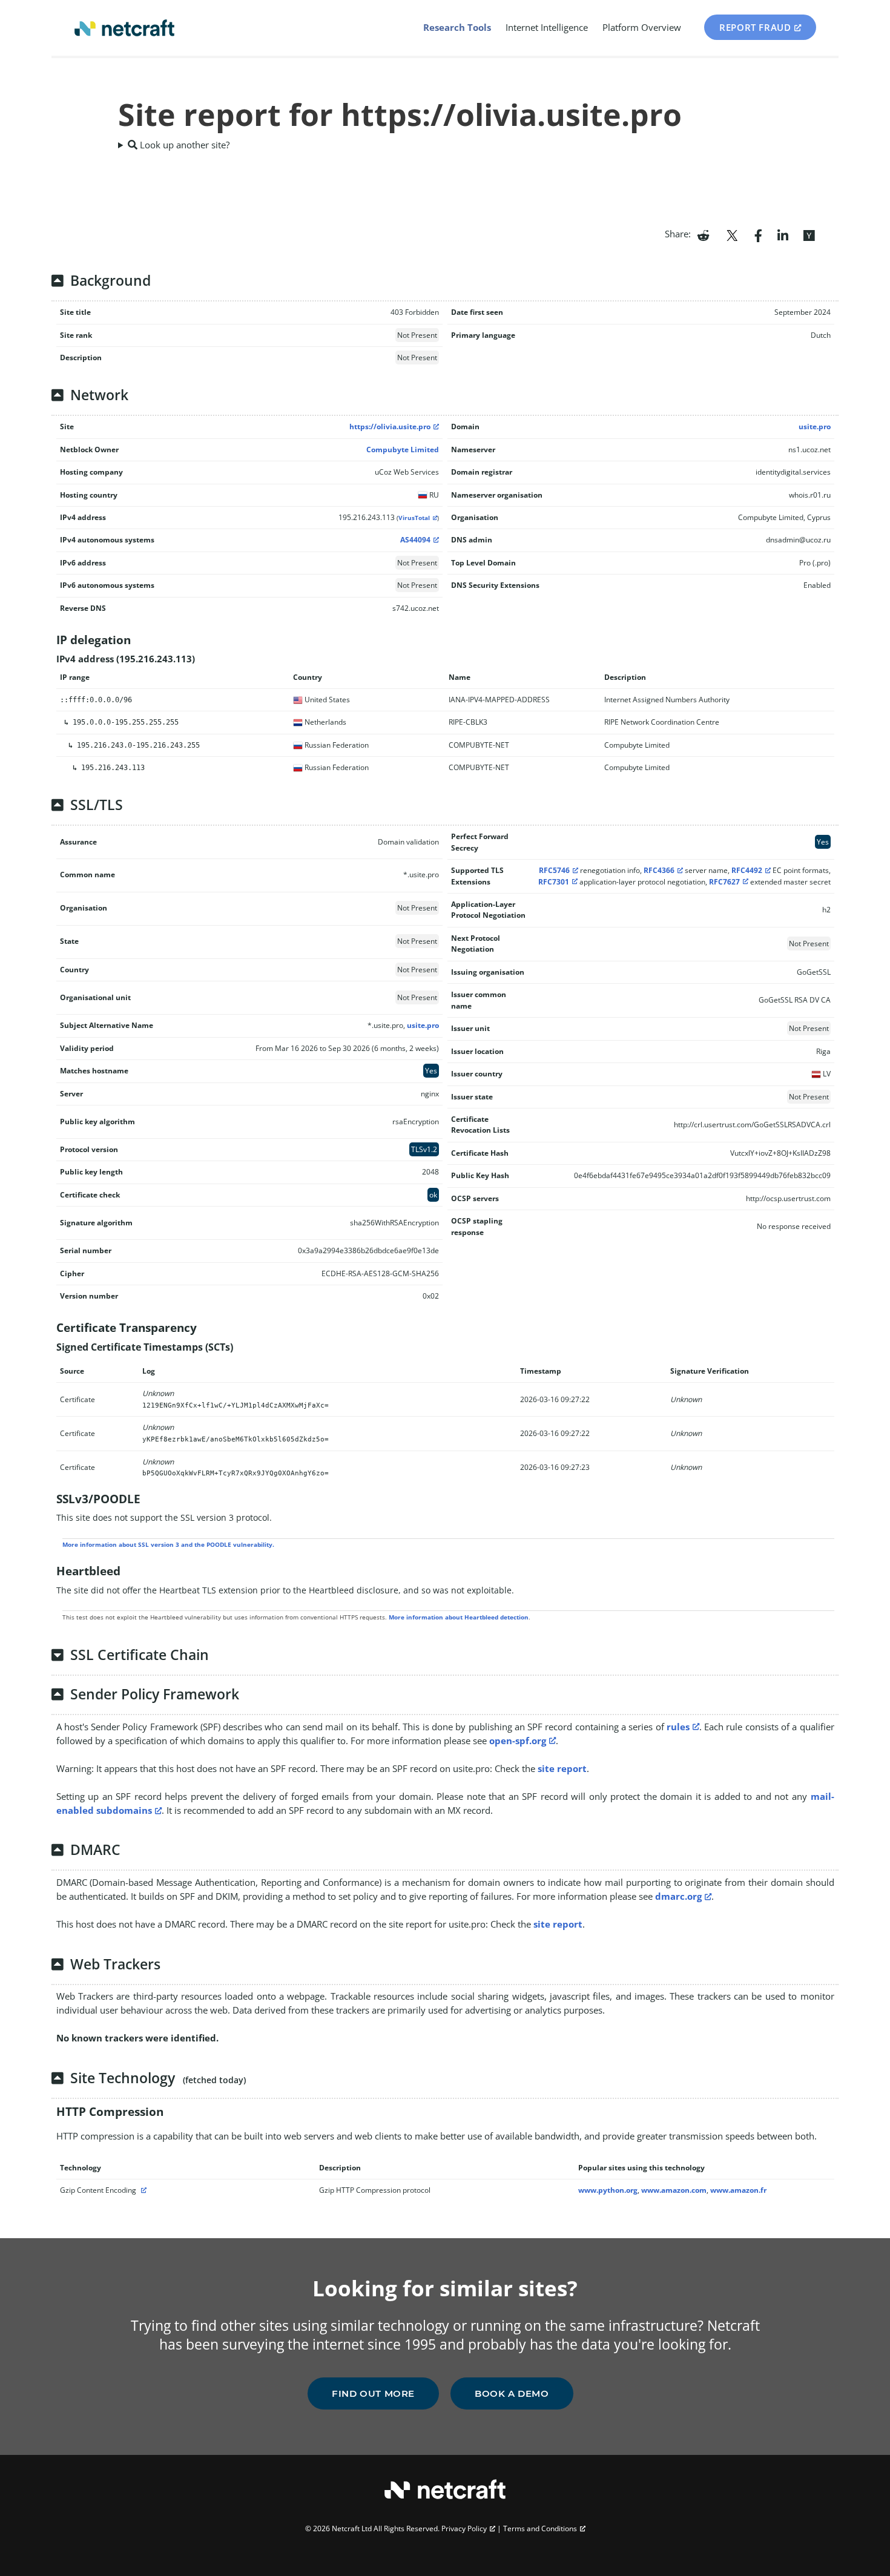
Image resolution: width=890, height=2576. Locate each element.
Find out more (373, 2393)
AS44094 (415, 540)
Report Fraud (755, 27)
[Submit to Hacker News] (809, 234)
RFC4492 (747, 870)
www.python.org (608, 2190)
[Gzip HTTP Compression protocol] (142, 2190)
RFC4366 (659, 870)
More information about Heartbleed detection (459, 1617)
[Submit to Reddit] (703, 234)
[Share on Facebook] (758, 234)
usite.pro (815, 427)
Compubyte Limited (403, 450)
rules (678, 1727)
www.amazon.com (674, 2190)
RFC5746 (554, 870)
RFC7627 (724, 882)
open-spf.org (518, 1741)
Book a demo (512, 2393)
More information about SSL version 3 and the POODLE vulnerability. (168, 1544)
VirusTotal (414, 518)
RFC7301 (554, 882)
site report (562, 1768)
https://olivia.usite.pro (390, 427)
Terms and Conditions (540, 2528)
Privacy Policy (464, 2528)
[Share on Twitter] (732, 234)
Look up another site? (183, 145)
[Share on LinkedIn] (783, 234)
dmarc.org (678, 1896)
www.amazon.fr (738, 2190)
